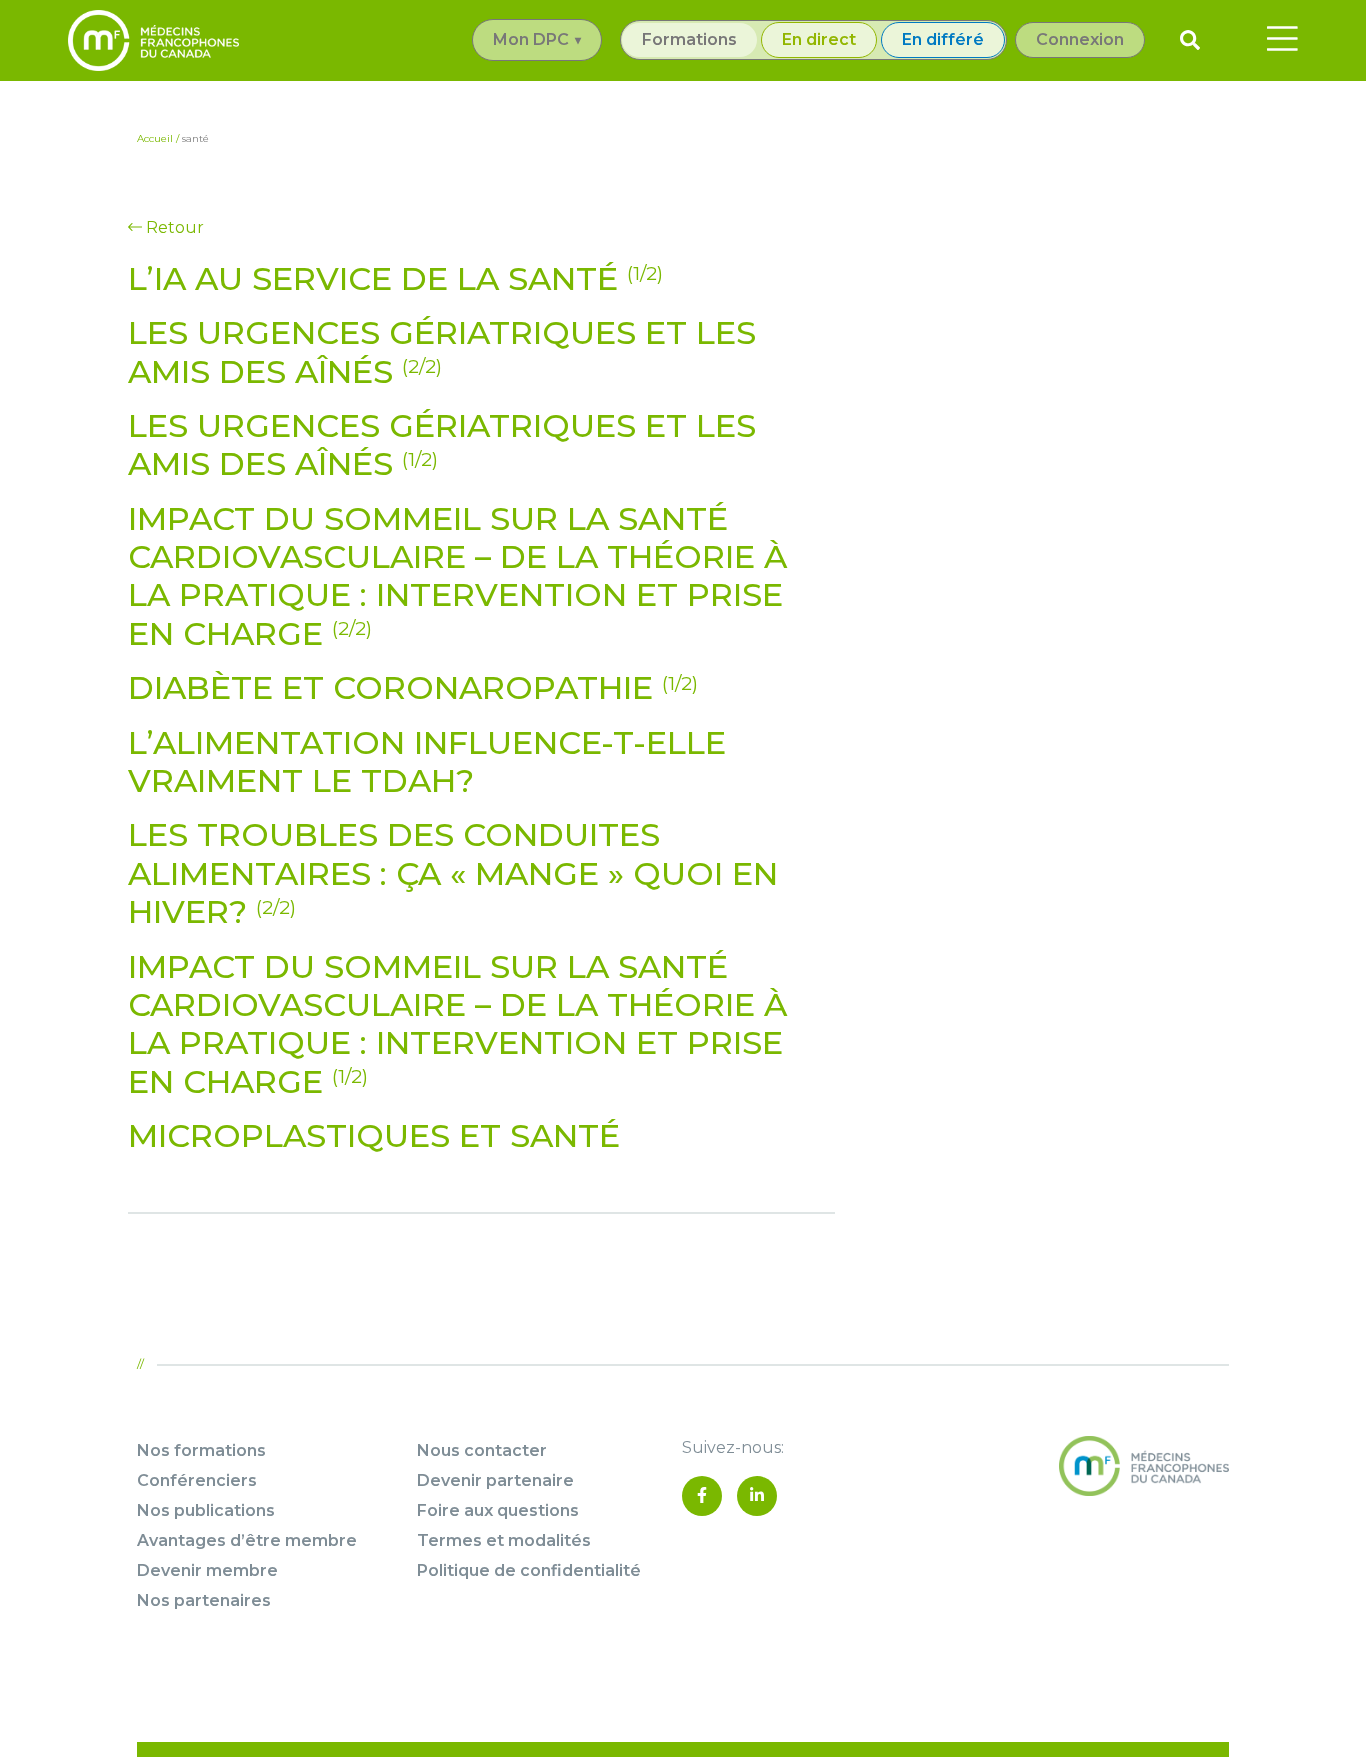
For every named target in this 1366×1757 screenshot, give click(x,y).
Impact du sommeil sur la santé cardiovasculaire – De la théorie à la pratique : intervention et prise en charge (457, 576)
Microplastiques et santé (374, 1135)
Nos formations (201, 1450)
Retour (173, 227)
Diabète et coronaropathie (413, 687)
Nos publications (206, 1510)
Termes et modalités (504, 1540)
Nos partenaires (204, 1600)
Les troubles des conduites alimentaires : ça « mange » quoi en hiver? (453, 873)
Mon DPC (531, 39)
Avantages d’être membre (247, 1540)
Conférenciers (197, 1480)
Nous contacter (482, 1450)
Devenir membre (207, 1570)
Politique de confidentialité (529, 1570)
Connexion (1080, 39)
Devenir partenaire (495, 1480)
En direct (819, 39)
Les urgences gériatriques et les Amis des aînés (442, 351)
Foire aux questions (498, 1510)
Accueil (155, 138)
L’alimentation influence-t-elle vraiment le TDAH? (427, 761)
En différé (943, 39)
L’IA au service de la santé (395, 278)
